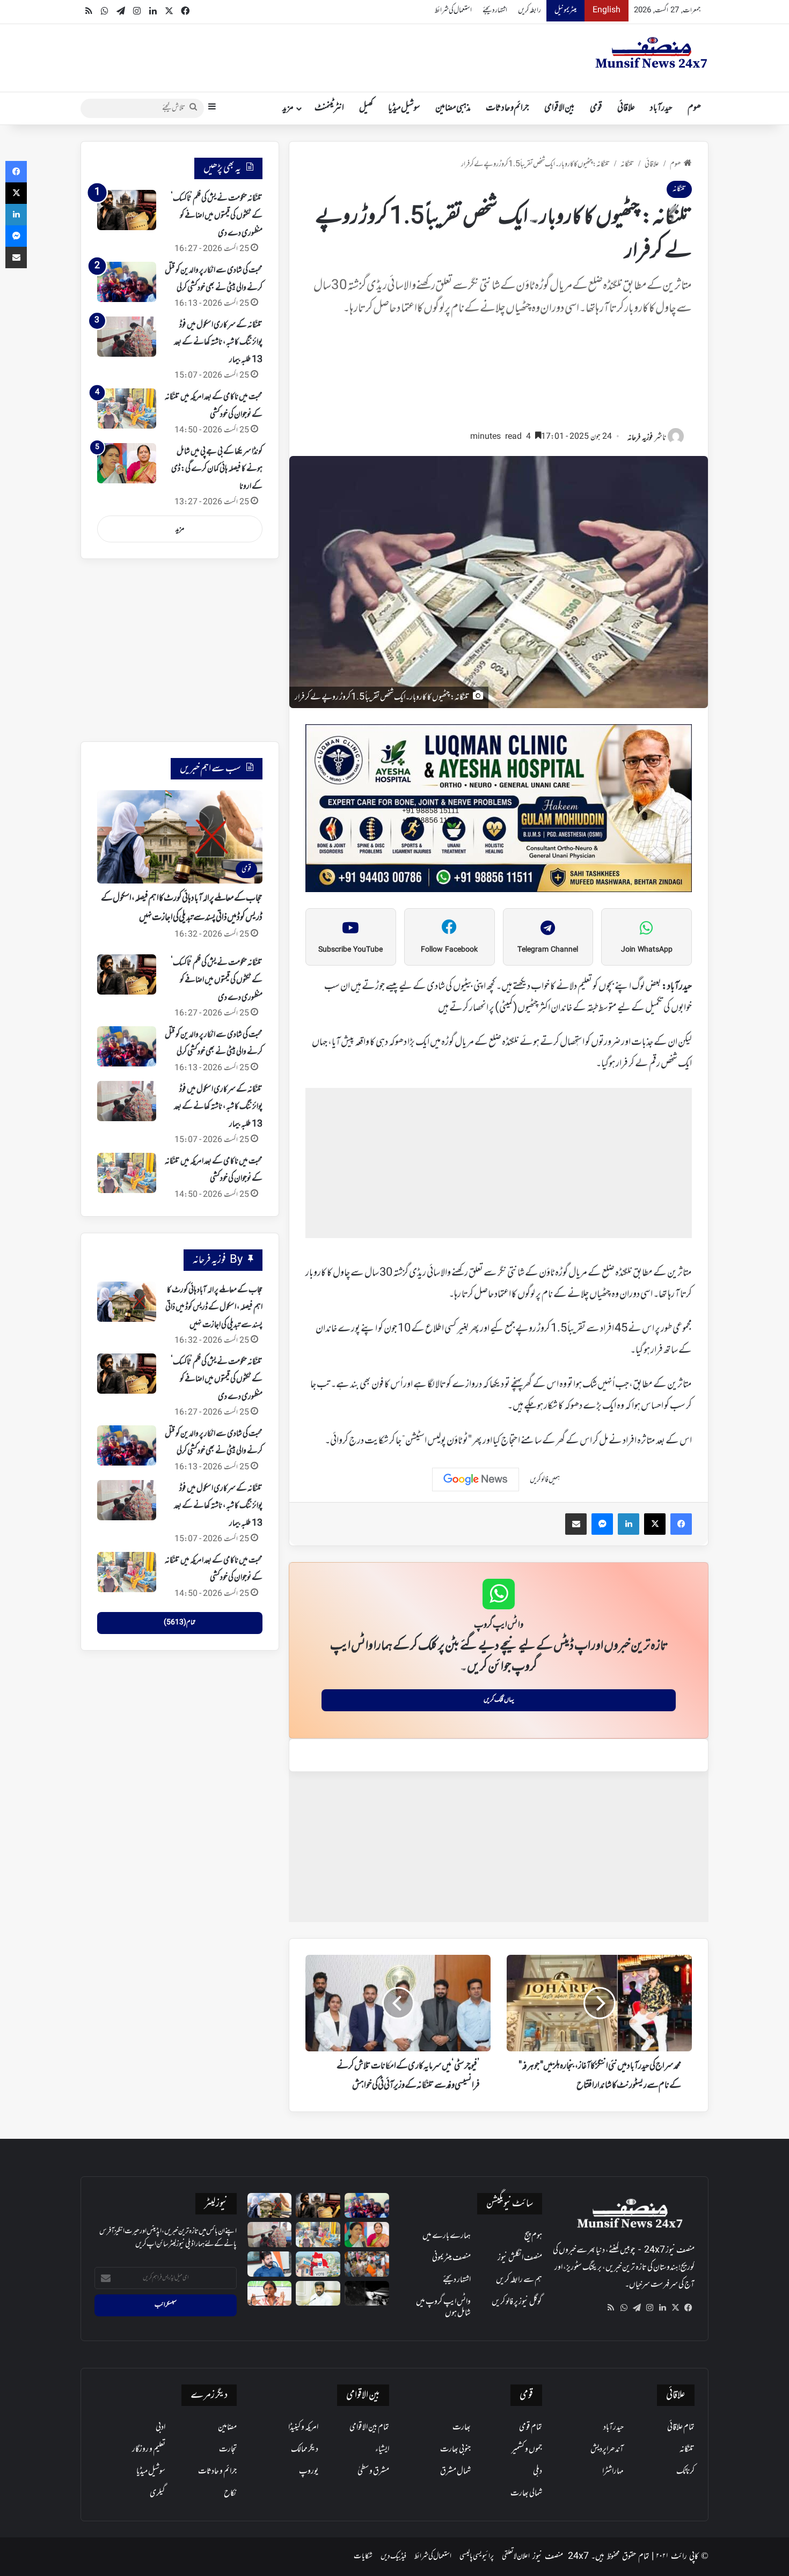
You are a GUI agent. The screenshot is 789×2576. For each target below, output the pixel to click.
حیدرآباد (661, 108)
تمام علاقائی (681, 2427)
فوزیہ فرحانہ (640, 438)
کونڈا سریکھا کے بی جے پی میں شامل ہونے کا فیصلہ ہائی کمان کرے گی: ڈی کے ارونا (217, 469)
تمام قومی (531, 2427)
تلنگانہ (627, 164)
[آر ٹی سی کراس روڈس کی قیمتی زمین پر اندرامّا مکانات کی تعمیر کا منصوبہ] (318, 2294)
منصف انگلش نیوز (520, 2258)
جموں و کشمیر (527, 2449)
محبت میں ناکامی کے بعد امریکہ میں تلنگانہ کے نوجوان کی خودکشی (214, 1170)
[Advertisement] (499, 378)
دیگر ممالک (305, 2449)
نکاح (230, 2493)
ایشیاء (382, 2449)
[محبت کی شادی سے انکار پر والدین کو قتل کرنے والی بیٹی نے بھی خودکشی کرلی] (127, 282)
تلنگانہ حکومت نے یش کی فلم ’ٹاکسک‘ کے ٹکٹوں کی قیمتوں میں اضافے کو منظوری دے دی (217, 216)
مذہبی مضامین (453, 108)
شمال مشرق (455, 2471)
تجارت (228, 2449)
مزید (288, 108)
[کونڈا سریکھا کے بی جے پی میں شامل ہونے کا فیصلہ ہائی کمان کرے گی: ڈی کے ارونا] (127, 463)
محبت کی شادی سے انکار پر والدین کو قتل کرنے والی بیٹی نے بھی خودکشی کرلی (214, 1043)
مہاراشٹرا (613, 2471)
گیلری (158, 2493)
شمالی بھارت (526, 2493)
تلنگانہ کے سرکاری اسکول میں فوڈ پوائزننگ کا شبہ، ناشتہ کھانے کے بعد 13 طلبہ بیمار (218, 343)
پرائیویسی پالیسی (477, 2556)
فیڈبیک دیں (393, 2556)
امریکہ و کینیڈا (303, 2427)
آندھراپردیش (607, 2449)
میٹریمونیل (565, 10)
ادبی (160, 2427)
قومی (596, 108)
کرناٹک (685, 2471)
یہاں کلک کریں (499, 1700)
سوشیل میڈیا (404, 108)
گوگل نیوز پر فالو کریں (517, 2302)
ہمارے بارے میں (447, 2236)
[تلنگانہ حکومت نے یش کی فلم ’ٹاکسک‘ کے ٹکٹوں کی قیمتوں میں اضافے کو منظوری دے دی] (127, 210)
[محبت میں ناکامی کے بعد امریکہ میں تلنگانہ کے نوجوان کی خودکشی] (127, 409)
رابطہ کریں (529, 10)
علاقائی (626, 108)
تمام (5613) (180, 1623)
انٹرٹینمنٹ (329, 108)
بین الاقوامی (560, 108)
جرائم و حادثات (507, 108)
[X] (675, 2308)
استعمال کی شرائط (453, 10)
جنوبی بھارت (455, 2449)
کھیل (366, 108)
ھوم (694, 108)
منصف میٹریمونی (451, 2258)
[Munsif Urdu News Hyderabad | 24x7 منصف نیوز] (652, 53)
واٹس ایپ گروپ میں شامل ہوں (443, 2308)
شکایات (363, 2556)
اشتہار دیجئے (495, 10)
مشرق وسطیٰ (373, 2471)
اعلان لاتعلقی (516, 2556)
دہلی (538, 2471)
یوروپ (309, 2471)
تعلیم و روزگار (149, 2449)
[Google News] (476, 1480)
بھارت (462, 2427)
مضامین (227, 2427)
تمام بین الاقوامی (369, 2427)
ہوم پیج (533, 2236)
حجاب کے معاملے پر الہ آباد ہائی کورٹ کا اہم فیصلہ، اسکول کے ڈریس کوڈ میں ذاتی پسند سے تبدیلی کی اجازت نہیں (214, 1308)
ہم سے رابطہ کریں (519, 2280)
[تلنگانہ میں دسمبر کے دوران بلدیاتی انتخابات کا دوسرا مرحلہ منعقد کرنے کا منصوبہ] (318, 2264)
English (607, 10)
